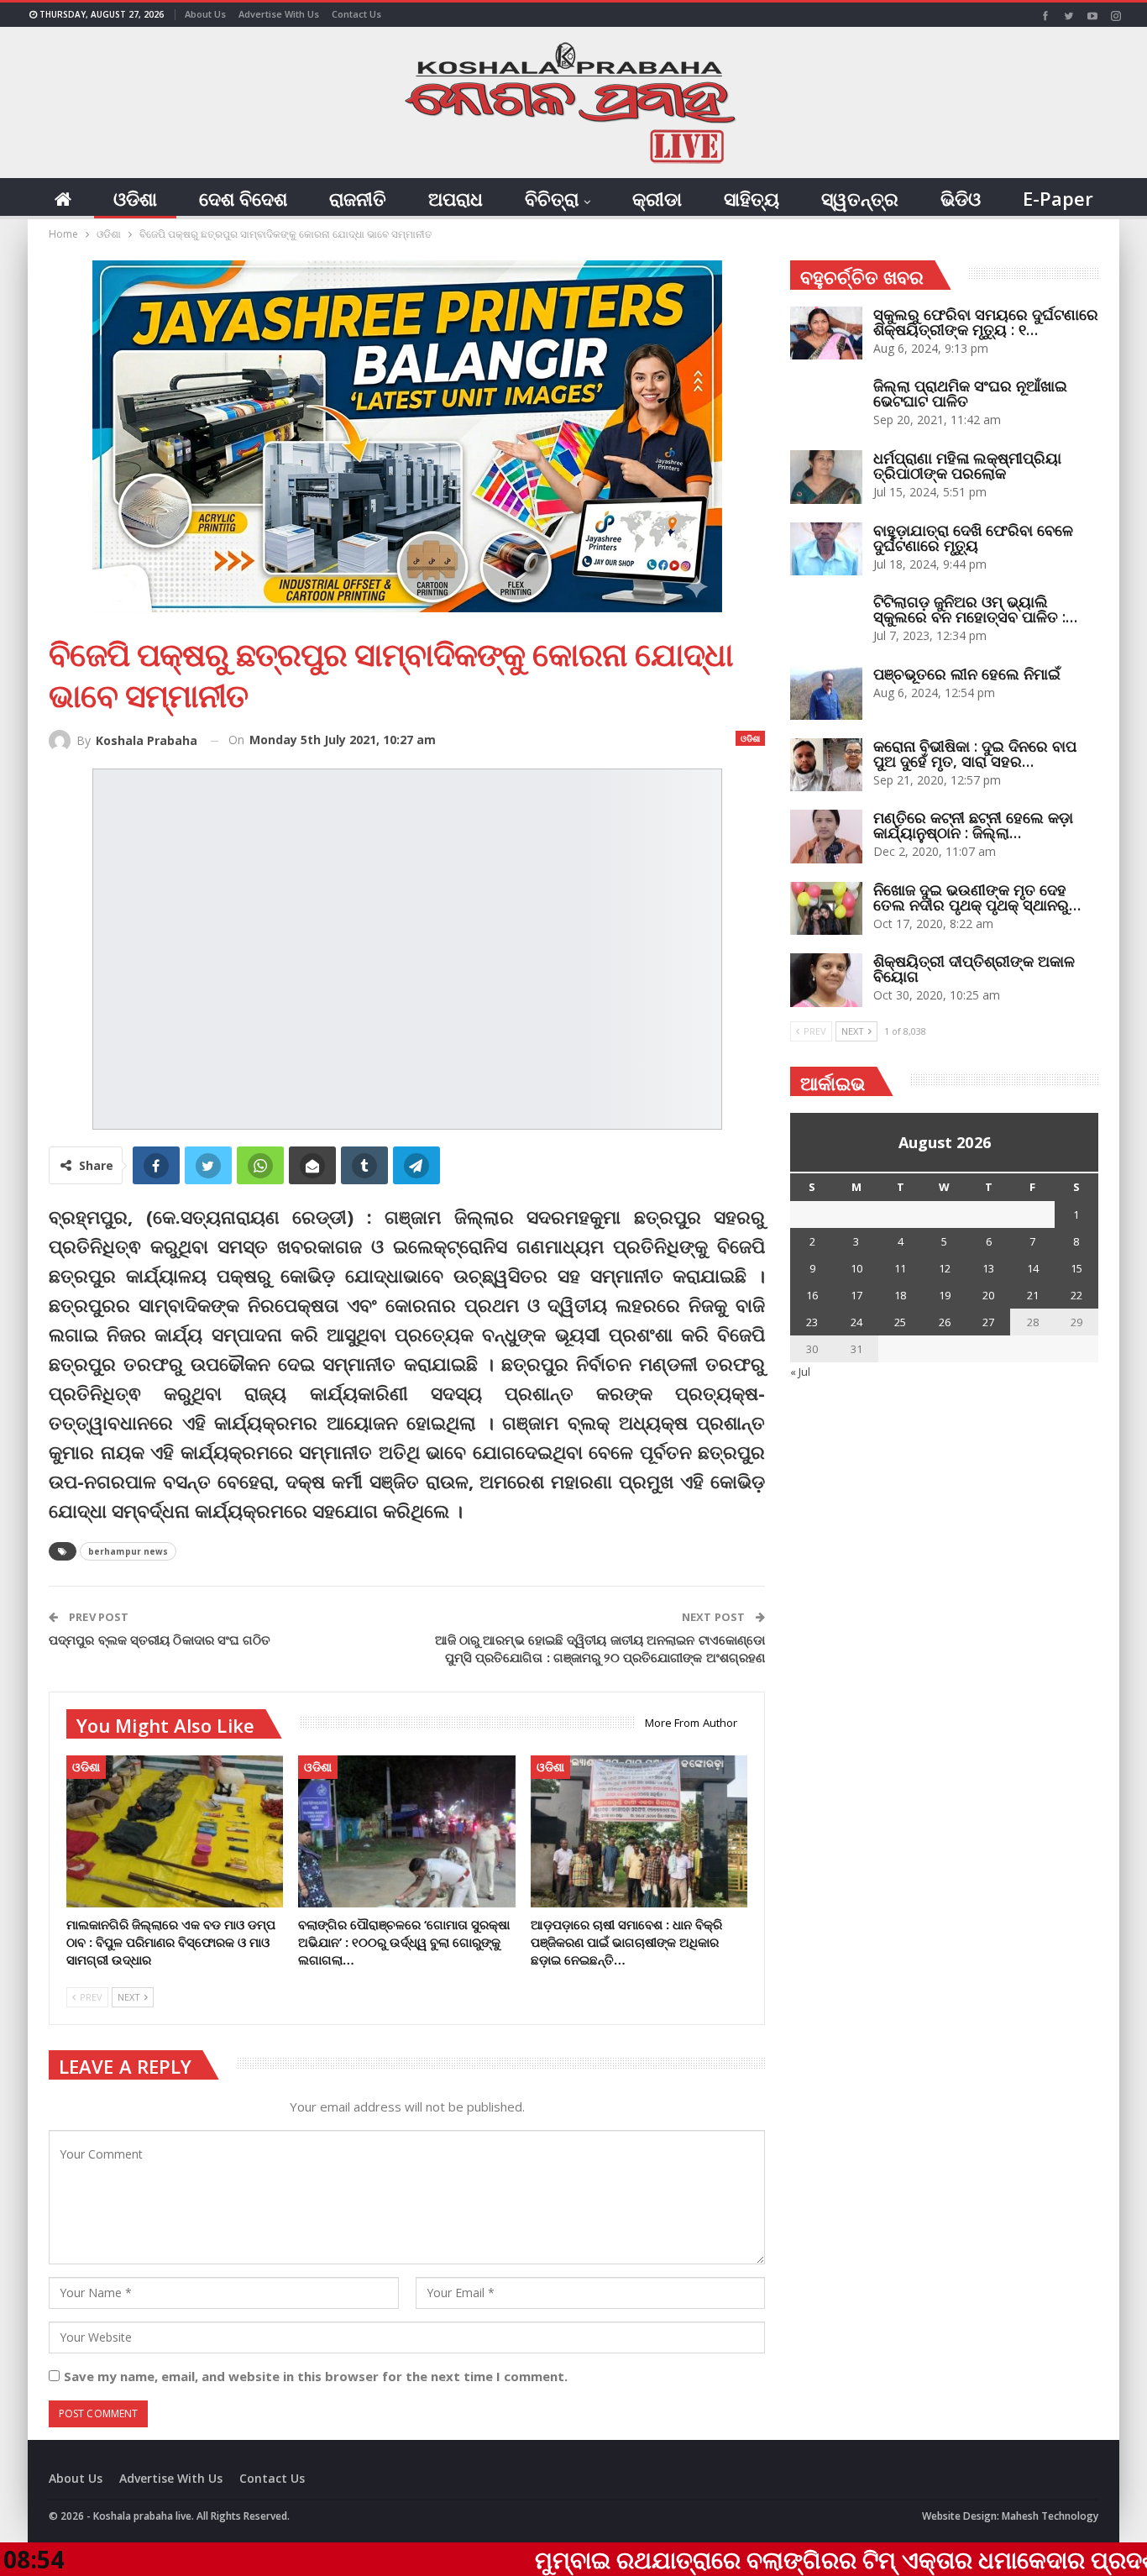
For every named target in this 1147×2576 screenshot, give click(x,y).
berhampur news (128, 1551)
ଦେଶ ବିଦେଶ (243, 198)
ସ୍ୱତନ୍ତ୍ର (860, 198)
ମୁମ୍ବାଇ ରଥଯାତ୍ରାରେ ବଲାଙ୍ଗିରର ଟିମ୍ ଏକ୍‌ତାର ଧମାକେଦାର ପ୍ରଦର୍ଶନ (698, 2559)
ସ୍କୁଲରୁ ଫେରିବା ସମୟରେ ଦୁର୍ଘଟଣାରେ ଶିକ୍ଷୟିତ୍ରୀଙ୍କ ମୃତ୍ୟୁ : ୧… (986, 322)
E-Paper (1058, 198)
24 (856, 1322)
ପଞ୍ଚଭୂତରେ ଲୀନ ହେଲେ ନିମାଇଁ (967, 674)
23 (812, 1322)
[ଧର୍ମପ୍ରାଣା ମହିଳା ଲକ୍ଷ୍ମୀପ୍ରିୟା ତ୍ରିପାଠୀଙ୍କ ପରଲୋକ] (826, 477)
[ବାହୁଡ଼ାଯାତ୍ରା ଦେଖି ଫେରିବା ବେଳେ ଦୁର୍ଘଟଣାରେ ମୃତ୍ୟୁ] (826, 549)
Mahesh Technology (1050, 2516)
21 (1033, 1295)
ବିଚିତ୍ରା (552, 198)
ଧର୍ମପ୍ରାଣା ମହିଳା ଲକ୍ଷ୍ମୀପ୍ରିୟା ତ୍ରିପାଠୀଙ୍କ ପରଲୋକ (967, 465)
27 (988, 1322)
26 (945, 1322)
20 (988, 1295)
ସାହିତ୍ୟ (752, 198)
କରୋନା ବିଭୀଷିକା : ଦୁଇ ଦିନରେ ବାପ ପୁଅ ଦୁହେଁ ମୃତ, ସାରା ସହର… (975, 753)
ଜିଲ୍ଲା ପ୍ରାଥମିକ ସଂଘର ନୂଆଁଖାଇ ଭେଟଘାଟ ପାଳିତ (970, 393)
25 (900, 1322)
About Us (205, 14)
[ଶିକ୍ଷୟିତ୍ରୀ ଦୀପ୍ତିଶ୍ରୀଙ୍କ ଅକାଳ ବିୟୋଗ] (826, 980)
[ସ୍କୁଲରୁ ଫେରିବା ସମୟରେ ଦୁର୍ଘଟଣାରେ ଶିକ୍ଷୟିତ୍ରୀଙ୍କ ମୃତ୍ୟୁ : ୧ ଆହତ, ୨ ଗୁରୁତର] (826, 333)
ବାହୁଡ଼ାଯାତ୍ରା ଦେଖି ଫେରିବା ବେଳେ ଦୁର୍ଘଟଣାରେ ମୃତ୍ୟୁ (973, 538)
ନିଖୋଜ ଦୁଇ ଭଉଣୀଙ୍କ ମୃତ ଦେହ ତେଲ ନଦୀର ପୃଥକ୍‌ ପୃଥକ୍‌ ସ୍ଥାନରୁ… (977, 897)
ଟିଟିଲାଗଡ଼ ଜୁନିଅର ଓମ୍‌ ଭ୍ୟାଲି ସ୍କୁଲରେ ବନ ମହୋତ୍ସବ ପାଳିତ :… (975, 609)
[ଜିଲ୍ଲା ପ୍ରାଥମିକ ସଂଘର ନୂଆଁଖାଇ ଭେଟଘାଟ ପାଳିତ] (826, 405)
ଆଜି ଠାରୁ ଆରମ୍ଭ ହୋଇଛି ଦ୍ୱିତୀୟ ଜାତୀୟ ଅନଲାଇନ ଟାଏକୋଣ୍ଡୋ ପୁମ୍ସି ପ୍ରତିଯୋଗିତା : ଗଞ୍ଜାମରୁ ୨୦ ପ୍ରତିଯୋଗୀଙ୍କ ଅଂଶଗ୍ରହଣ (600, 1648)
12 (945, 1268)
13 (988, 1268)
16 (812, 1295)
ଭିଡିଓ (961, 198)
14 (1033, 1268)
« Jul (800, 1372)
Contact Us (356, 14)
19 (945, 1295)
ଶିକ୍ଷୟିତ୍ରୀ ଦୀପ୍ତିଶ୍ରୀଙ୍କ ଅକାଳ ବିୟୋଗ (974, 968)
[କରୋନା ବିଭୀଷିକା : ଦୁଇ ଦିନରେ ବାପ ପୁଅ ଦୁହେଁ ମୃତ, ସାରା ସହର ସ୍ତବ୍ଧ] (826, 765)
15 (1076, 1268)
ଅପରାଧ (456, 198)
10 (856, 1268)
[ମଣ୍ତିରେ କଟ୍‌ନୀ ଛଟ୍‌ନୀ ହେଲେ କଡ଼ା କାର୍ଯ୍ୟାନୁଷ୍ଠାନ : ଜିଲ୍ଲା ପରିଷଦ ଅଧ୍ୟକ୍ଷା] (826, 837)
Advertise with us (279, 14)
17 (856, 1295)
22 (1076, 1295)
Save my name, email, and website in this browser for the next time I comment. (316, 2376)
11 (900, 1268)
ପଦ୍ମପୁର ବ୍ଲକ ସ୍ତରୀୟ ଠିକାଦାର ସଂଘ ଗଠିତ (160, 1640)
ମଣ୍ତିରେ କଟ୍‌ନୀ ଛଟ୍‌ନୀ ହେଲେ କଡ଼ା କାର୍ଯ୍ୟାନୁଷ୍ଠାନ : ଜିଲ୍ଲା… (973, 825)
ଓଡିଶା (135, 198)
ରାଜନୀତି (358, 198)
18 (900, 1295)
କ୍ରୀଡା (657, 198)
